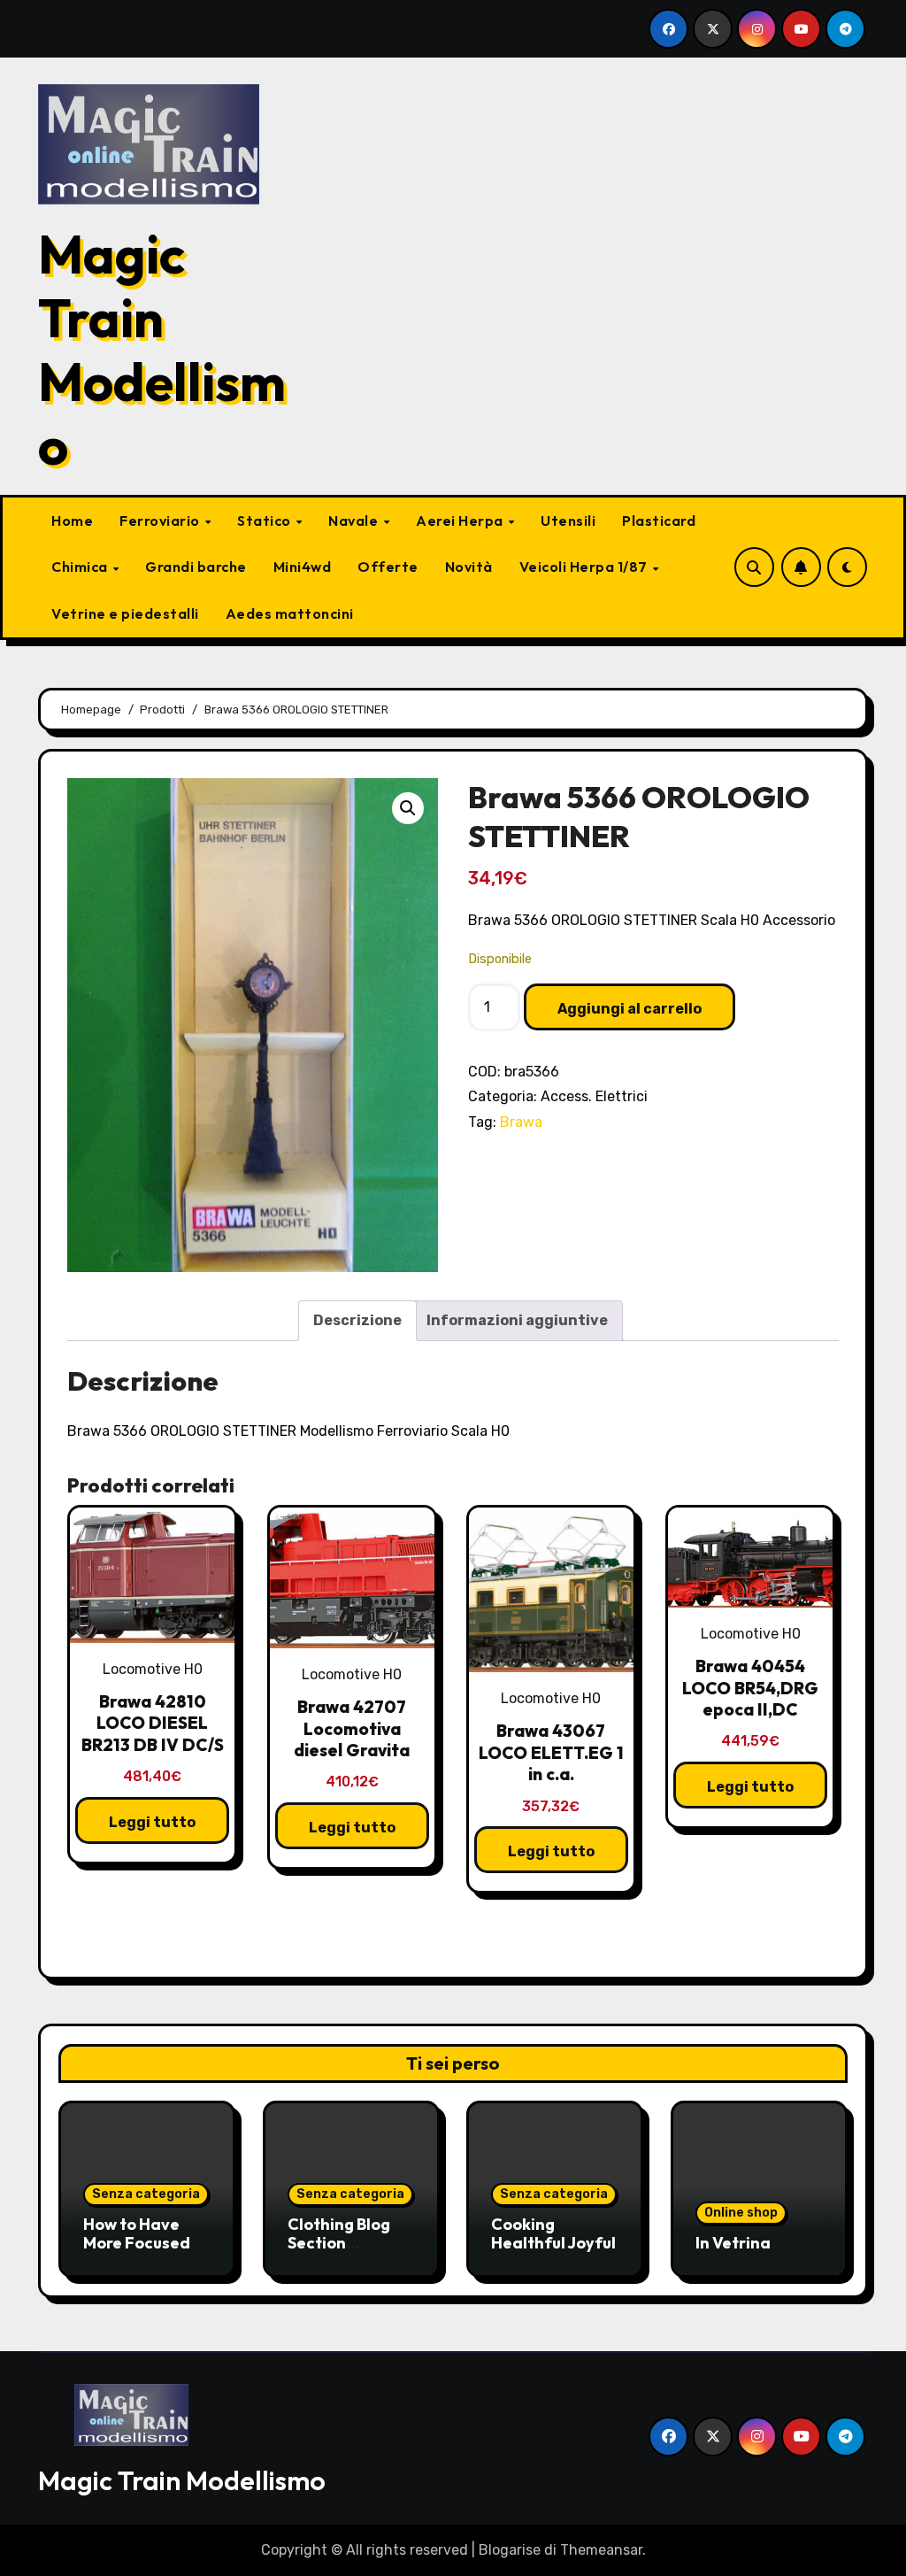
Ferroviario (161, 521)
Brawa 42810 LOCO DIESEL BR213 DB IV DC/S (153, 1723)
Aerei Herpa (461, 521)
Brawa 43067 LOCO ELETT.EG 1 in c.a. (551, 1752)
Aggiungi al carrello (630, 1009)
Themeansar (601, 2550)
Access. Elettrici (594, 1096)
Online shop (741, 2213)
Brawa (521, 1122)
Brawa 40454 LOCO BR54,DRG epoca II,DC (750, 1688)
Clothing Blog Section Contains (339, 2243)
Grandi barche (196, 567)
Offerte (388, 567)
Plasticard (659, 521)
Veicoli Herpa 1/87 (585, 567)
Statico (265, 521)
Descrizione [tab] (357, 1320)
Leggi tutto (152, 1822)
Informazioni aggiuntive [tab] (517, 1320)
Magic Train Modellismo (162, 350)
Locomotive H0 (153, 1669)
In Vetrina (733, 2243)
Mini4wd (303, 567)
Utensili (568, 521)
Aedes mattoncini (290, 613)
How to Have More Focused (137, 2234)
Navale (355, 521)
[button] (408, 808)
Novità (469, 567)
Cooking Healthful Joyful (553, 2234)
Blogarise (510, 2550)
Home (72, 521)
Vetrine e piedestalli (125, 613)
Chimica (81, 567)
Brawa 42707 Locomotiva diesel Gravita (352, 1728)
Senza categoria (146, 2194)
